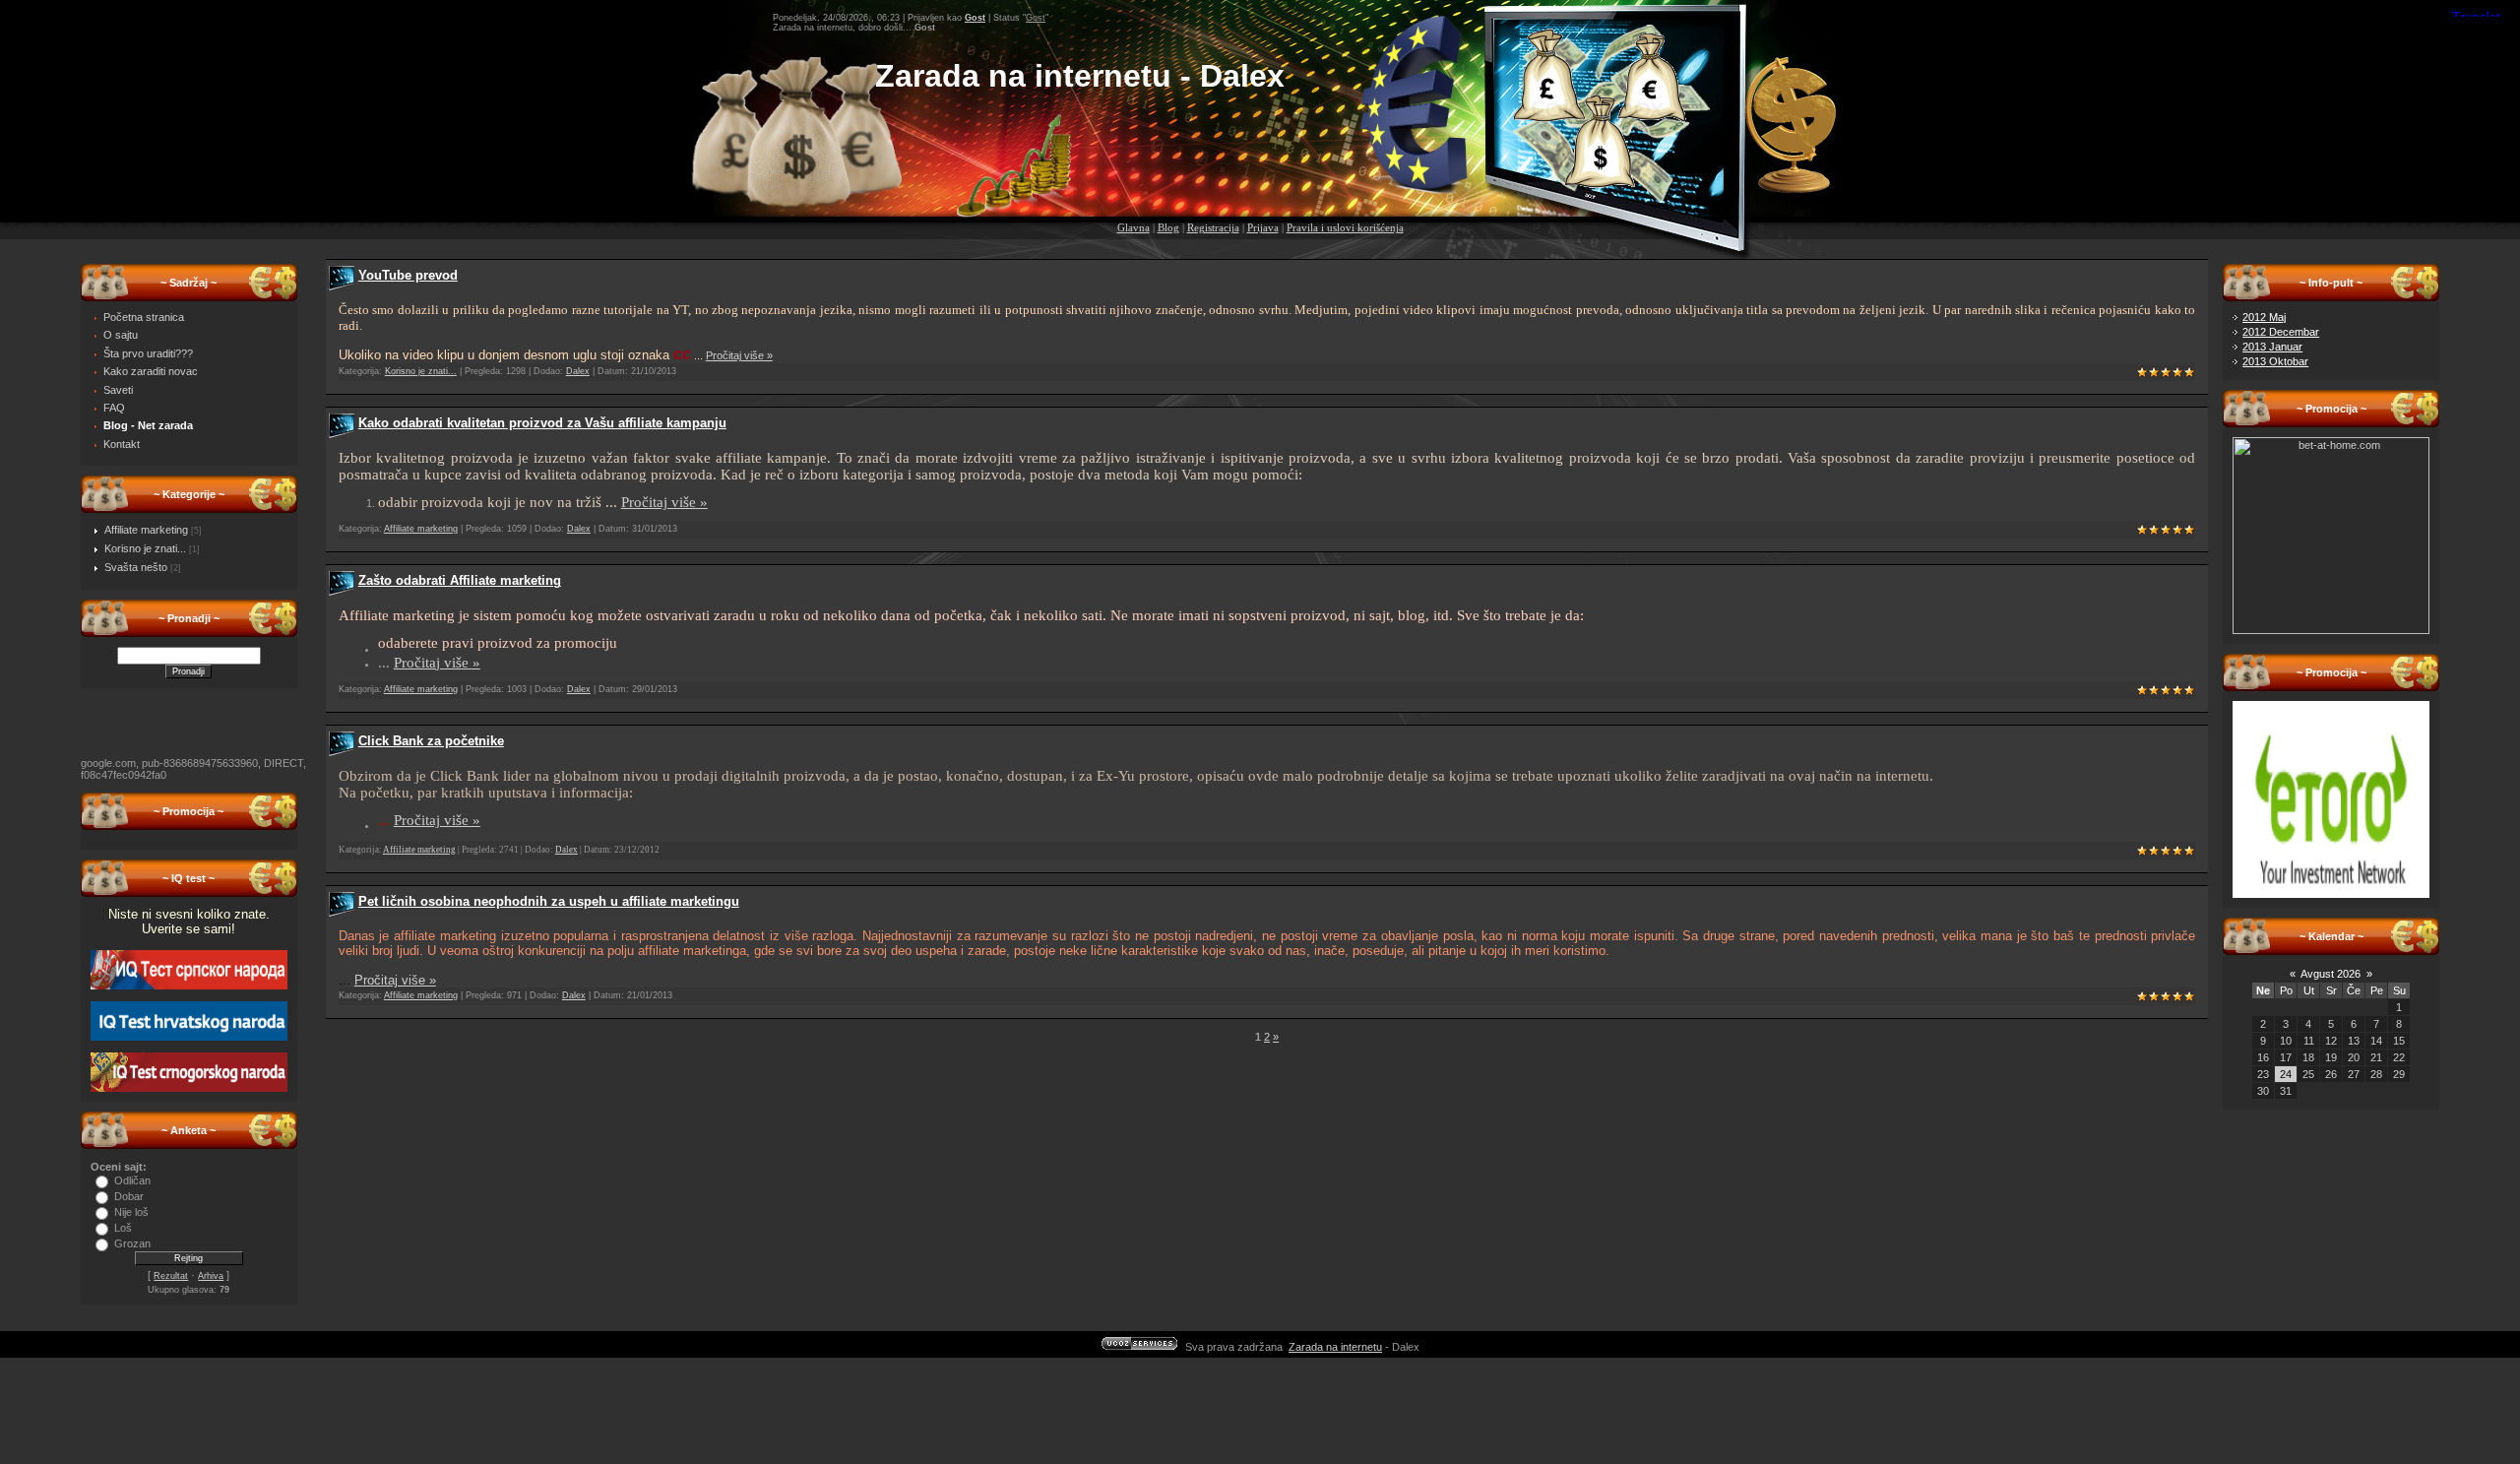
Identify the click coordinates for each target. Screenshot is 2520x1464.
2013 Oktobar (2275, 361)
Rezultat (171, 1276)
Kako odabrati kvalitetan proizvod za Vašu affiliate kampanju (542, 423)
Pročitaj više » (739, 355)
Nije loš (131, 1212)
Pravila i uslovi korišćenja (1345, 228)
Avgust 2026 (2331, 974)
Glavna (1134, 228)
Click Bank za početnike (431, 741)
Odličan (132, 1180)
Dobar (129, 1196)
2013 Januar (2272, 347)
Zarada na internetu (1335, 1347)
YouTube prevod (408, 275)
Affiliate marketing (146, 530)
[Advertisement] (1260, 159)
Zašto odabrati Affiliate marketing (460, 580)
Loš (123, 1228)
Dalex (578, 371)
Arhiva (211, 1276)
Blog (1168, 228)
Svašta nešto (136, 567)
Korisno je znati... (145, 548)
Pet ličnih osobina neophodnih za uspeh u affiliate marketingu (549, 901)
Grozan (132, 1243)
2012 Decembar (2281, 332)
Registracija (1213, 228)
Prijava (1263, 228)
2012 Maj (2264, 317)
